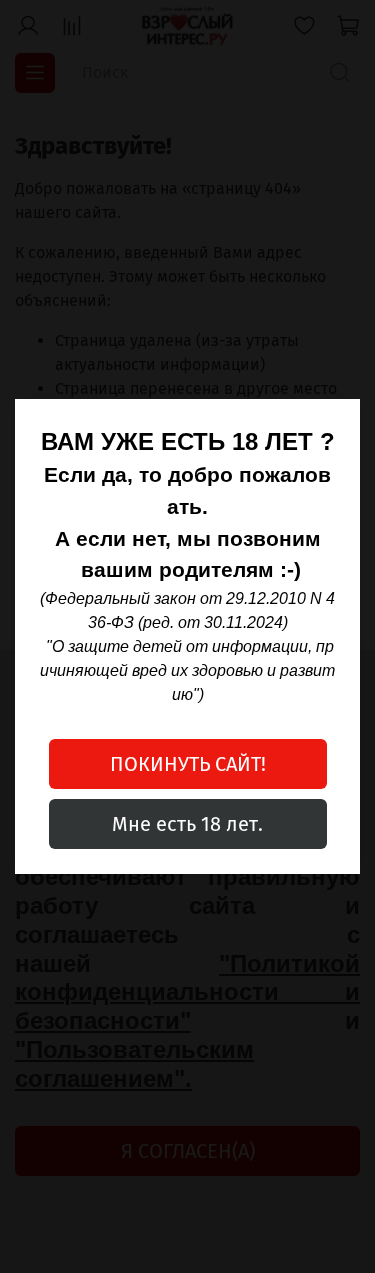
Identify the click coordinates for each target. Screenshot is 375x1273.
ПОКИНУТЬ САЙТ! (188, 764)
